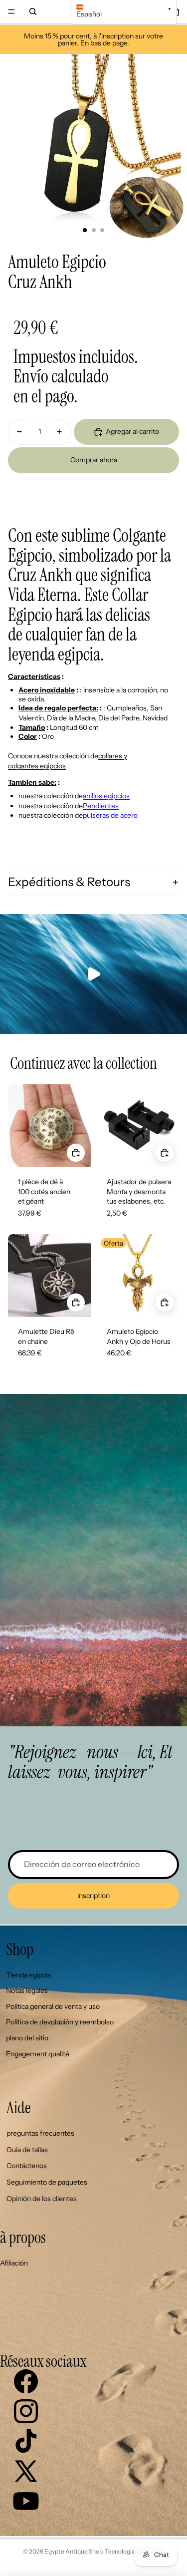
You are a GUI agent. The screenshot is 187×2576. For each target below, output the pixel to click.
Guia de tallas (27, 2150)
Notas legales (27, 1990)
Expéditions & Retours (69, 882)
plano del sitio (27, 2038)
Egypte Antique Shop (73, 2551)
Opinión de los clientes (42, 2199)
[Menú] (11, 11)
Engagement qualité (38, 2054)
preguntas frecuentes (40, 2133)
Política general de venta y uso (53, 2006)
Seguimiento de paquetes (47, 2182)
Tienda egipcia (28, 1975)
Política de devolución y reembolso (60, 2022)
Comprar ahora (94, 460)
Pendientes (101, 806)
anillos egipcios (106, 796)
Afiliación (14, 2263)
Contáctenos (27, 2166)
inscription (93, 1896)
